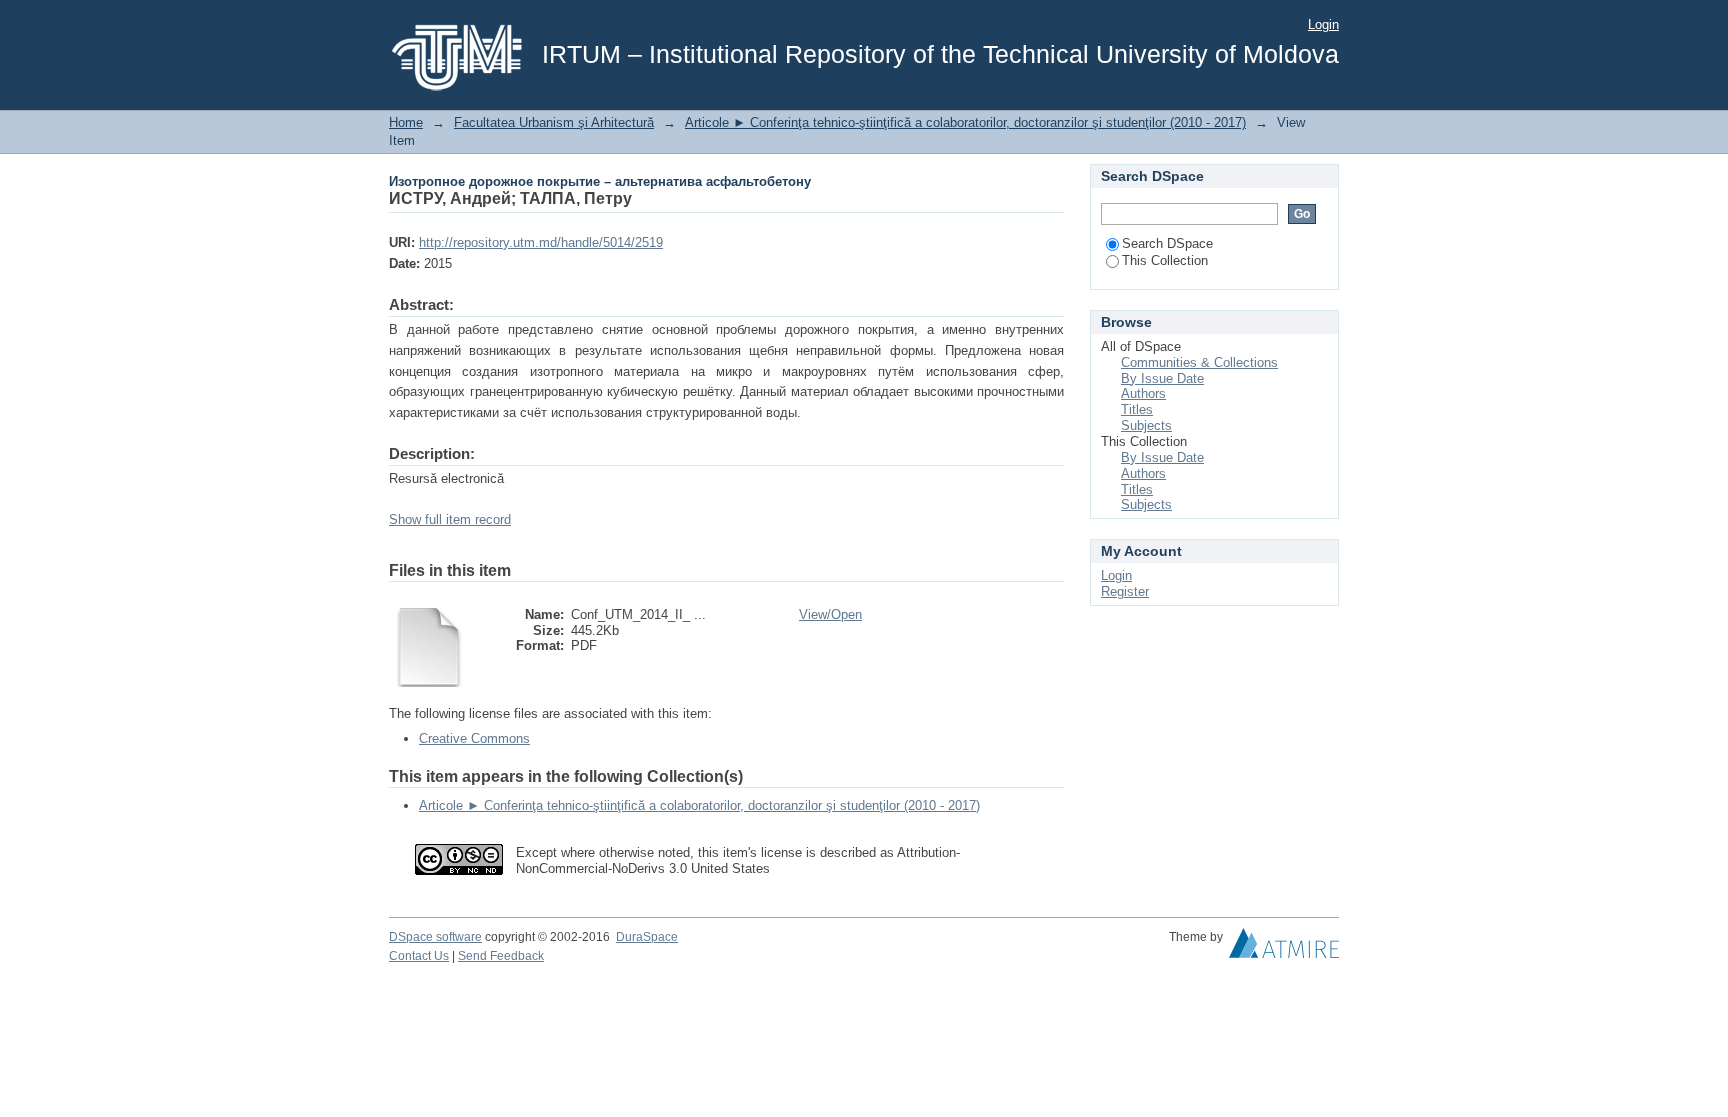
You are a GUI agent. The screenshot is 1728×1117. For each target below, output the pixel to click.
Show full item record (450, 519)
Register (1125, 591)
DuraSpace (647, 937)
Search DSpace (1167, 243)
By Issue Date (1162, 378)
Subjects (1146, 425)
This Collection (1165, 260)
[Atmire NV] (1284, 948)
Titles (1137, 409)
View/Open (830, 614)
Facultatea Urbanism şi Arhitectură (554, 122)
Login (1323, 24)
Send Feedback (501, 956)
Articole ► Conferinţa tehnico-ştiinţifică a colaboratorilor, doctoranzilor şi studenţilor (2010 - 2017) (965, 122)
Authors (1143, 393)
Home (406, 122)
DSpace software (435, 937)
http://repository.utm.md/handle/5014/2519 (541, 242)
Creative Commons (474, 738)
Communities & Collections (1199, 362)
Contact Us (419, 956)
